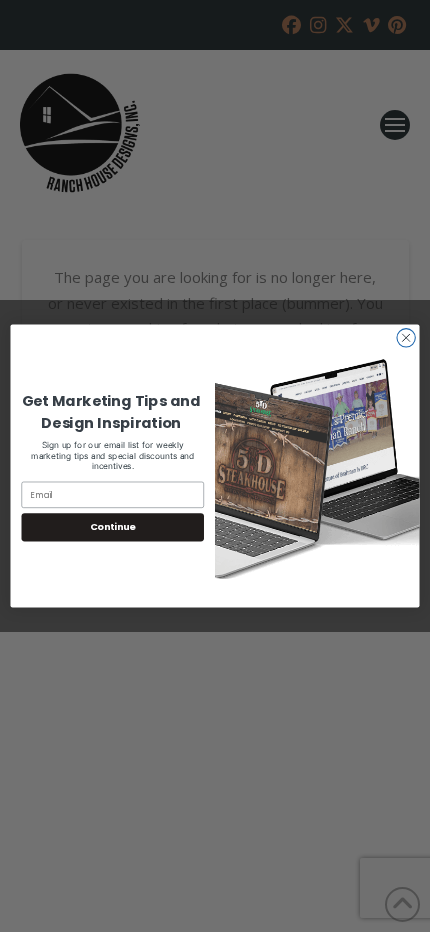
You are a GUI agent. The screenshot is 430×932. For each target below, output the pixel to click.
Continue (113, 527)
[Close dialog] (406, 338)
